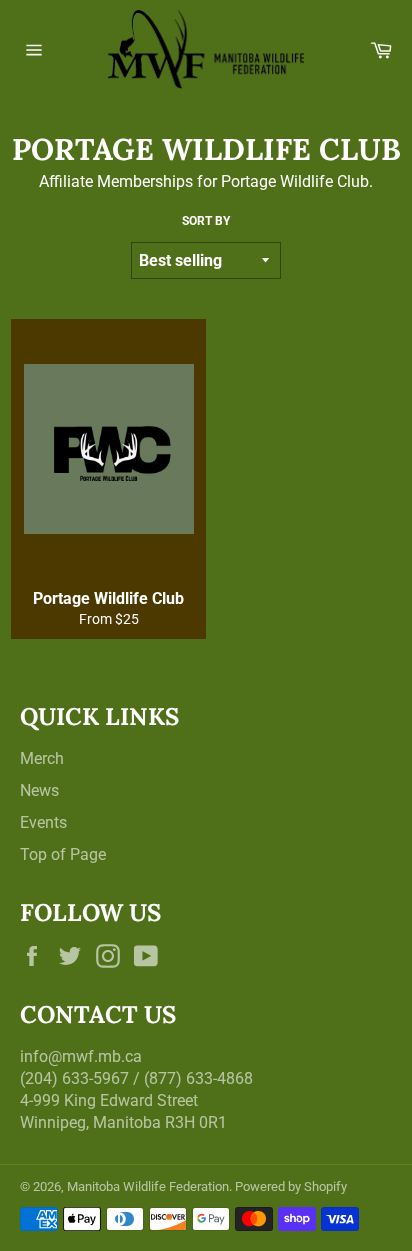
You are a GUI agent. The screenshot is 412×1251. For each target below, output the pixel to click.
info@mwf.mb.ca (81, 1056)
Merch (42, 758)
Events (43, 822)
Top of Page (63, 854)
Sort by (206, 221)
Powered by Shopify (291, 1186)
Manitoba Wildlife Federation (148, 1186)
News (39, 790)
